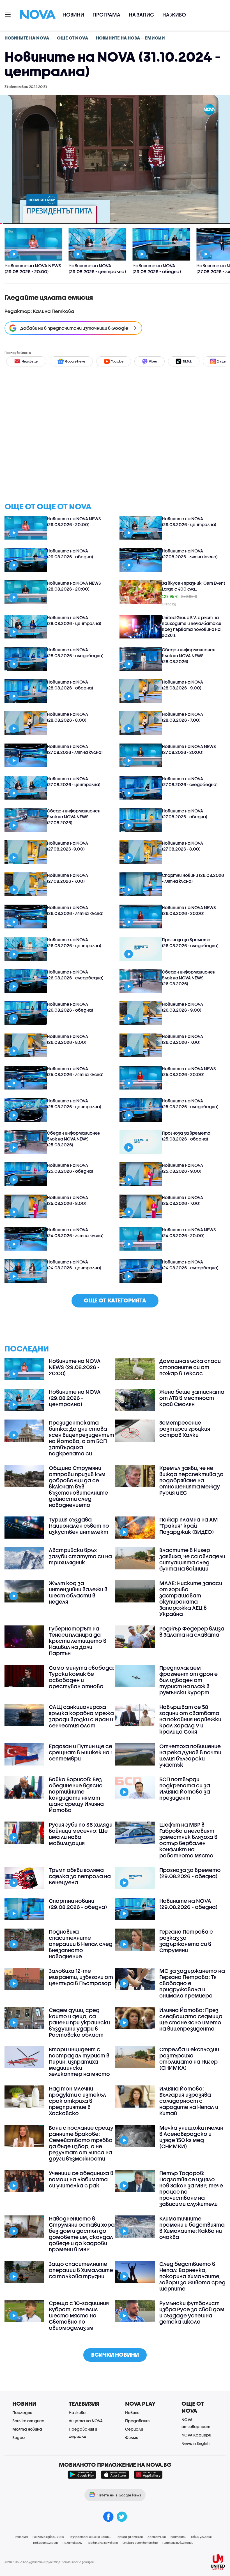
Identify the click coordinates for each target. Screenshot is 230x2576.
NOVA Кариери (196, 2435)
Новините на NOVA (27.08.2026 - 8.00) (182, 846)
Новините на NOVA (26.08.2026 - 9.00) (182, 1007)
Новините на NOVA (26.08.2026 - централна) (74, 943)
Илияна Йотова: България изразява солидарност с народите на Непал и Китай (189, 2101)
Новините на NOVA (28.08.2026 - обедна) (70, 685)
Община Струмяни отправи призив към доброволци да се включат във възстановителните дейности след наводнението (78, 1486)
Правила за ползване (102, 2543)
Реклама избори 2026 (48, 2537)
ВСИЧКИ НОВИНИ (115, 2355)
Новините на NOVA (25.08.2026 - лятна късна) (75, 1071)
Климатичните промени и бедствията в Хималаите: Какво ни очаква (192, 2228)
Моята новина (27, 2429)
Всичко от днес (28, 2421)
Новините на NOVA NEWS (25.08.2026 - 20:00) (189, 1071)
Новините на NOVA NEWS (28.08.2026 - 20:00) (74, 586)
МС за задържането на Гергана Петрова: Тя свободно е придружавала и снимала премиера (192, 1983)
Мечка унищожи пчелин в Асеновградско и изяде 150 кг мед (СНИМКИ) (191, 2137)
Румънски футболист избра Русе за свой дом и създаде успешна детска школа (192, 2312)
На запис (141, 15)
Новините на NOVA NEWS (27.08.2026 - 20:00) (189, 749)
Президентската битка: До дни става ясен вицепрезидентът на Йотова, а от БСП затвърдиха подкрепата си (81, 1438)
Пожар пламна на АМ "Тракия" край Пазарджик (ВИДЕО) (189, 1526)
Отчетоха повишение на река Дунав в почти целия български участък (190, 1755)
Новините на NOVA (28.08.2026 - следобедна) (75, 653)
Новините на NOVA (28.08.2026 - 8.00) (67, 717)
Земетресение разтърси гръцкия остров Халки (185, 1429)
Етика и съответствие (140, 2543)
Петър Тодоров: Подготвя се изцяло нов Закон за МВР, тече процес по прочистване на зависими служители (191, 2189)
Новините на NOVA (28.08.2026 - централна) (74, 620)
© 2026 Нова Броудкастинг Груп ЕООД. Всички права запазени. (50, 2562)
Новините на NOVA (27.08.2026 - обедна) (185, 814)
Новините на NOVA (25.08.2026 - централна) (74, 1104)
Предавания (138, 2421)
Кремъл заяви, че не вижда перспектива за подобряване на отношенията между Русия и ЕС (191, 1480)
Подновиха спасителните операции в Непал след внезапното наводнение (81, 1944)
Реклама (21, 2537)
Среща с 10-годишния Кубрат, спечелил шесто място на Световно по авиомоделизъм (79, 2315)
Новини (73, 15)
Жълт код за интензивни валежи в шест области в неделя (78, 1592)
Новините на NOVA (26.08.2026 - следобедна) (75, 975)
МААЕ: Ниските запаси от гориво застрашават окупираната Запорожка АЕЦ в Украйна (191, 1599)
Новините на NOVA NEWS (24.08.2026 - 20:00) (189, 1233)
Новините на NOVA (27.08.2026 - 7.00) (67, 878)
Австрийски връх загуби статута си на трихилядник (80, 1556)
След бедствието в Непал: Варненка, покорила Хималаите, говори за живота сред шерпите (192, 2276)
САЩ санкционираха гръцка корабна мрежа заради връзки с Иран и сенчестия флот (81, 1716)
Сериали (134, 2429)
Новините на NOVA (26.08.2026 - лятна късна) (75, 910)
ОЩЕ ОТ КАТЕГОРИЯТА (115, 1300)
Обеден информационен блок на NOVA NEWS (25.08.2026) (74, 1139)
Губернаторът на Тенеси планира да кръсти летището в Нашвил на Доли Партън (78, 1641)
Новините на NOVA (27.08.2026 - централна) (74, 781)
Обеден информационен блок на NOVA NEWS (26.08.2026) (189, 978)
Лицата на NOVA (86, 2421)
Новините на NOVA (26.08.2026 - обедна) (70, 1007)
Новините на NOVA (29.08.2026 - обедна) (70, 554)
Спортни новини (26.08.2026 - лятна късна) (193, 878)
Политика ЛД (72, 2543)
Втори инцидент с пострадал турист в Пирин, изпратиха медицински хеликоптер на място (79, 2062)
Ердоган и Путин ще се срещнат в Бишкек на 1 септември (81, 1752)
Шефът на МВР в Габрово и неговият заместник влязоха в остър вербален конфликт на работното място (188, 1840)
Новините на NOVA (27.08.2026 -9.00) (67, 846)
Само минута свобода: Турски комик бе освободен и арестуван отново (81, 1677)
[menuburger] (8, 14)
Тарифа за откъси (129, 2537)
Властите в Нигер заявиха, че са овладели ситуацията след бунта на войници (192, 1559)
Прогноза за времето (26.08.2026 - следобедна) (190, 943)
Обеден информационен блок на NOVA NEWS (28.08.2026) (189, 656)
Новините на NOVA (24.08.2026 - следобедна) (190, 1265)
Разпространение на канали (90, 2537)
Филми (132, 2437)
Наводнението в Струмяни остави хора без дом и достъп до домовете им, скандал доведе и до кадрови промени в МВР (82, 2234)
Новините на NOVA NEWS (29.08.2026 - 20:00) (74, 522)
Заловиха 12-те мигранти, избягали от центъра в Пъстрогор (81, 1977)
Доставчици (157, 2537)
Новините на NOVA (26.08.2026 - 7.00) (182, 1039)
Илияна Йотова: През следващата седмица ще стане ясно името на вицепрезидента (191, 2019)
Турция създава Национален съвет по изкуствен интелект (79, 1526)
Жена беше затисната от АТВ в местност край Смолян (192, 1398)
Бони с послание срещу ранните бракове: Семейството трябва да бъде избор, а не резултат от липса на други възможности (81, 2143)
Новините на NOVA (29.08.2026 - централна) (189, 522)
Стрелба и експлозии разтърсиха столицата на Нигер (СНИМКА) (189, 2059)
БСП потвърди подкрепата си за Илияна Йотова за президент (185, 1788)
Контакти (178, 2537)
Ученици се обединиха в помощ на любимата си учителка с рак (81, 2179)
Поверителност (45, 2543)
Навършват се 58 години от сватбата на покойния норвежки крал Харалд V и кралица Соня (190, 1719)
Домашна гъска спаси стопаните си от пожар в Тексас (190, 1367)
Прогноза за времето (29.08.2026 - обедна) (190, 1873)
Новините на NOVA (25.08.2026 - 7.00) (182, 1200)
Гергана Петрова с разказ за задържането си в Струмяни (186, 1941)
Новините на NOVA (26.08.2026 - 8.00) (67, 1039)
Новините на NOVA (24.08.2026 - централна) (74, 1265)
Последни (22, 2413)
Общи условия (201, 2537)
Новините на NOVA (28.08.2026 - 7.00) (182, 717)
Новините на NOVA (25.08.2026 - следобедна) (190, 1104)
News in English (196, 2443)
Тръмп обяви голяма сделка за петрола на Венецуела (80, 1876)
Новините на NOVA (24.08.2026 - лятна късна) (75, 1233)
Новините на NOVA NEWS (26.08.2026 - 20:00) (189, 910)
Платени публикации (178, 2543)
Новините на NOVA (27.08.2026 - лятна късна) (190, 554)
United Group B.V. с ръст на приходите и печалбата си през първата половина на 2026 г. (192, 626)
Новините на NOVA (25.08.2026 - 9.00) (182, 1168)
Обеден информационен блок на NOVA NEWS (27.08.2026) (74, 817)
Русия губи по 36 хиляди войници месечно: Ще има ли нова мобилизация (81, 1834)
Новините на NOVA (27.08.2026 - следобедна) (190, 781)
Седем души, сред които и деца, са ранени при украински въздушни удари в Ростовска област (79, 2022)
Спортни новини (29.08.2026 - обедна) (78, 1904)
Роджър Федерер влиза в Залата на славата (192, 1632)
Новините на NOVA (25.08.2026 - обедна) (70, 1168)
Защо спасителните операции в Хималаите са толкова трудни (81, 2270)
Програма (106, 15)
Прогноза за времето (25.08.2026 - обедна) (186, 1136)
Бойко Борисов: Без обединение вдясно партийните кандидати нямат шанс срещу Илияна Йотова (76, 1795)
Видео (19, 2437)
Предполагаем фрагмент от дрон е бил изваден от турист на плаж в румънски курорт (188, 1680)
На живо (174, 15)
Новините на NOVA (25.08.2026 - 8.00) (67, 1200)
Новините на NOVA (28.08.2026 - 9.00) (182, 685)
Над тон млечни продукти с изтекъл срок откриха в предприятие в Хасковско (77, 2101)
